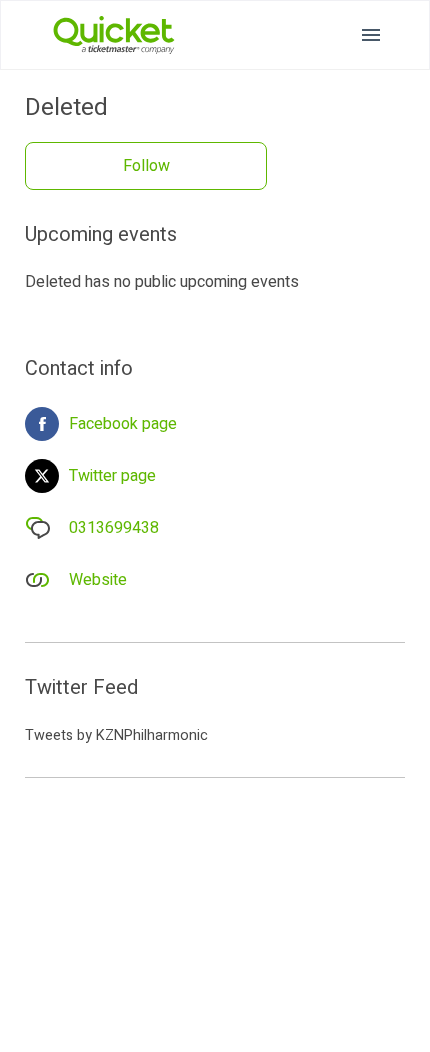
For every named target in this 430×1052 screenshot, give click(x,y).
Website (98, 580)
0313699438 (114, 528)
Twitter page (112, 476)
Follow (146, 166)
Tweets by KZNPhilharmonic (116, 735)
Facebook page (123, 424)
